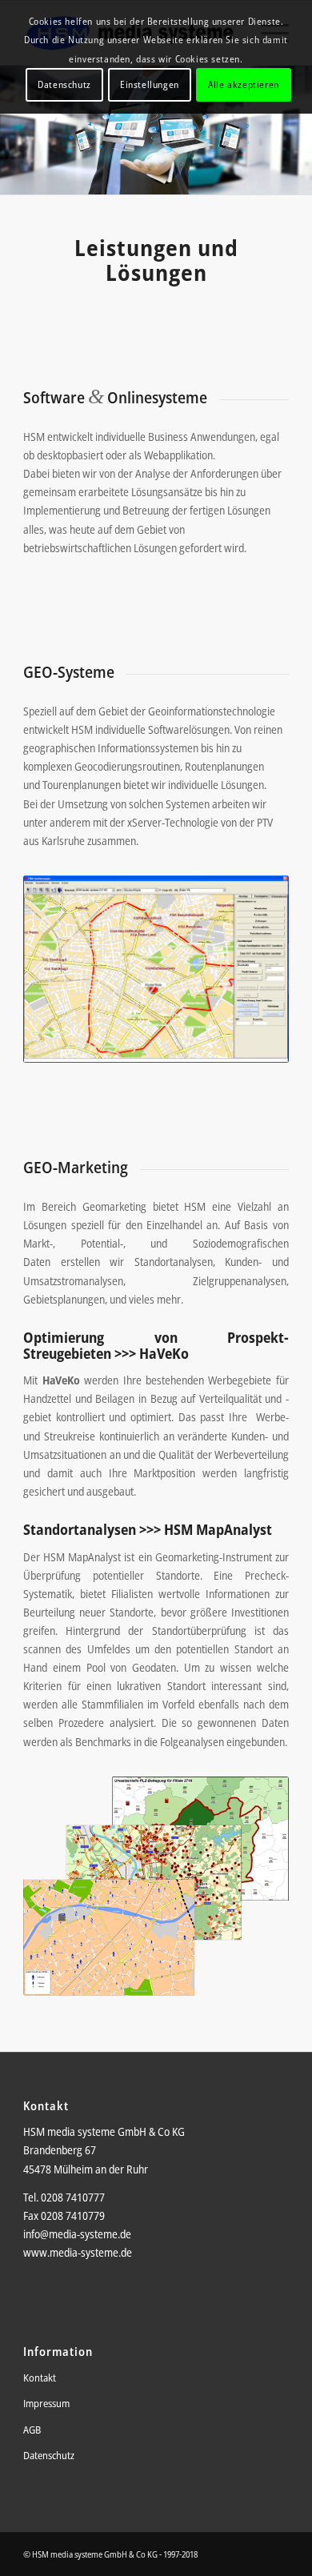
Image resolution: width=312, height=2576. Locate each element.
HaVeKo (164, 1353)
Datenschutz (49, 2455)
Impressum (46, 2403)
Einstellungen (150, 84)
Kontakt (40, 2378)
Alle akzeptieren (244, 84)
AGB (32, 2430)
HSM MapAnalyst (218, 1529)
